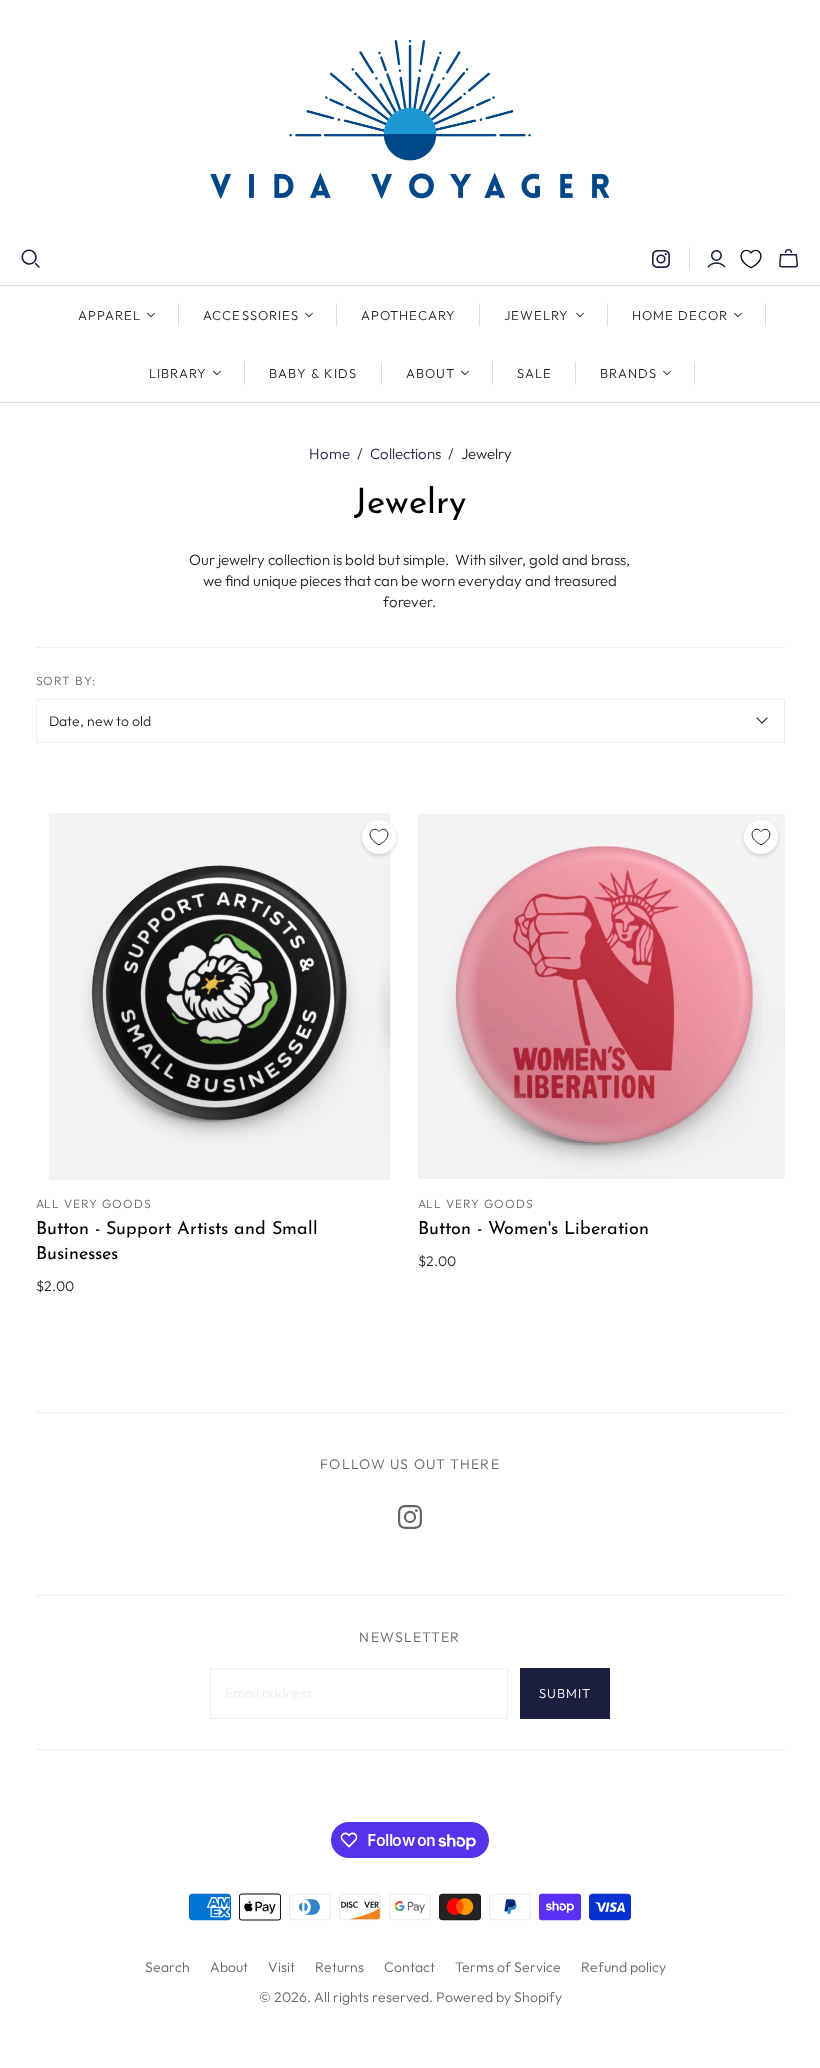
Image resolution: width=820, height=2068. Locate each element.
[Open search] (31, 259)
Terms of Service (508, 1967)
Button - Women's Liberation (533, 1230)
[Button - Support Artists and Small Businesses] (219, 996)
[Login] (716, 259)
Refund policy (623, 1967)
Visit (281, 1967)
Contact (409, 1967)
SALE (534, 373)
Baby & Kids (313, 373)
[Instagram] (661, 259)
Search (167, 1967)
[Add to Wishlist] (379, 837)
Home (329, 453)
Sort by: (66, 680)
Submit (565, 1693)
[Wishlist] (751, 259)
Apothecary (408, 315)
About (229, 1967)
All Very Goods (94, 1203)
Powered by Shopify (499, 1997)
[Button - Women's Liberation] (601, 996)
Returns (339, 1967)
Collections (405, 453)
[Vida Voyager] (410, 124)
